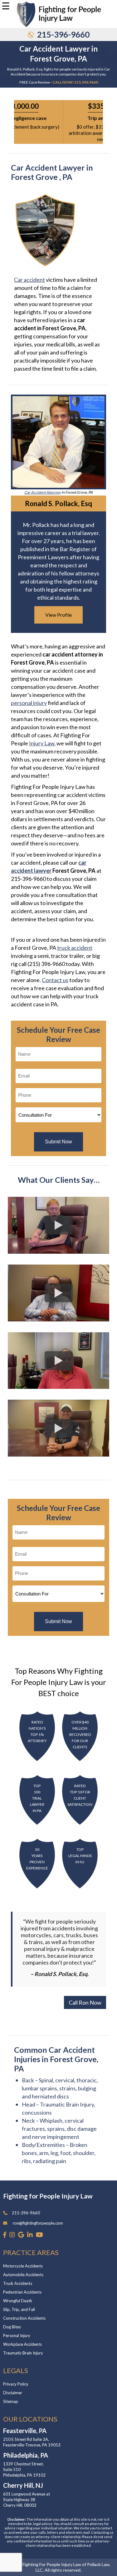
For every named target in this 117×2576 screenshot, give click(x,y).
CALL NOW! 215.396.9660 (75, 82)
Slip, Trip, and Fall (19, 2309)
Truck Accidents (18, 2283)
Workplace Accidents (22, 2344)
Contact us (55, 980)
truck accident (75, 948)
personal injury (29, 703)
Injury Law (42, 743)
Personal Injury (17, 2336)
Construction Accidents (24, 2318)
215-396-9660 (63, 34)
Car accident (29, 280)
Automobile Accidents (23, 2275)
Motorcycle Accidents (23, 2266)
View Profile (58, 615)
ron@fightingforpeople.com (38, 2223)
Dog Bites (12, 2327)
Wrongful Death (18, 2301)
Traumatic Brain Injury (23, 2353)
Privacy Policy (16, 2384)
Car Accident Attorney (43, 492)
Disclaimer (13, 2393)
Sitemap (11, 2401)
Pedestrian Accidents (22, 2292)
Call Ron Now (85, 2002)
